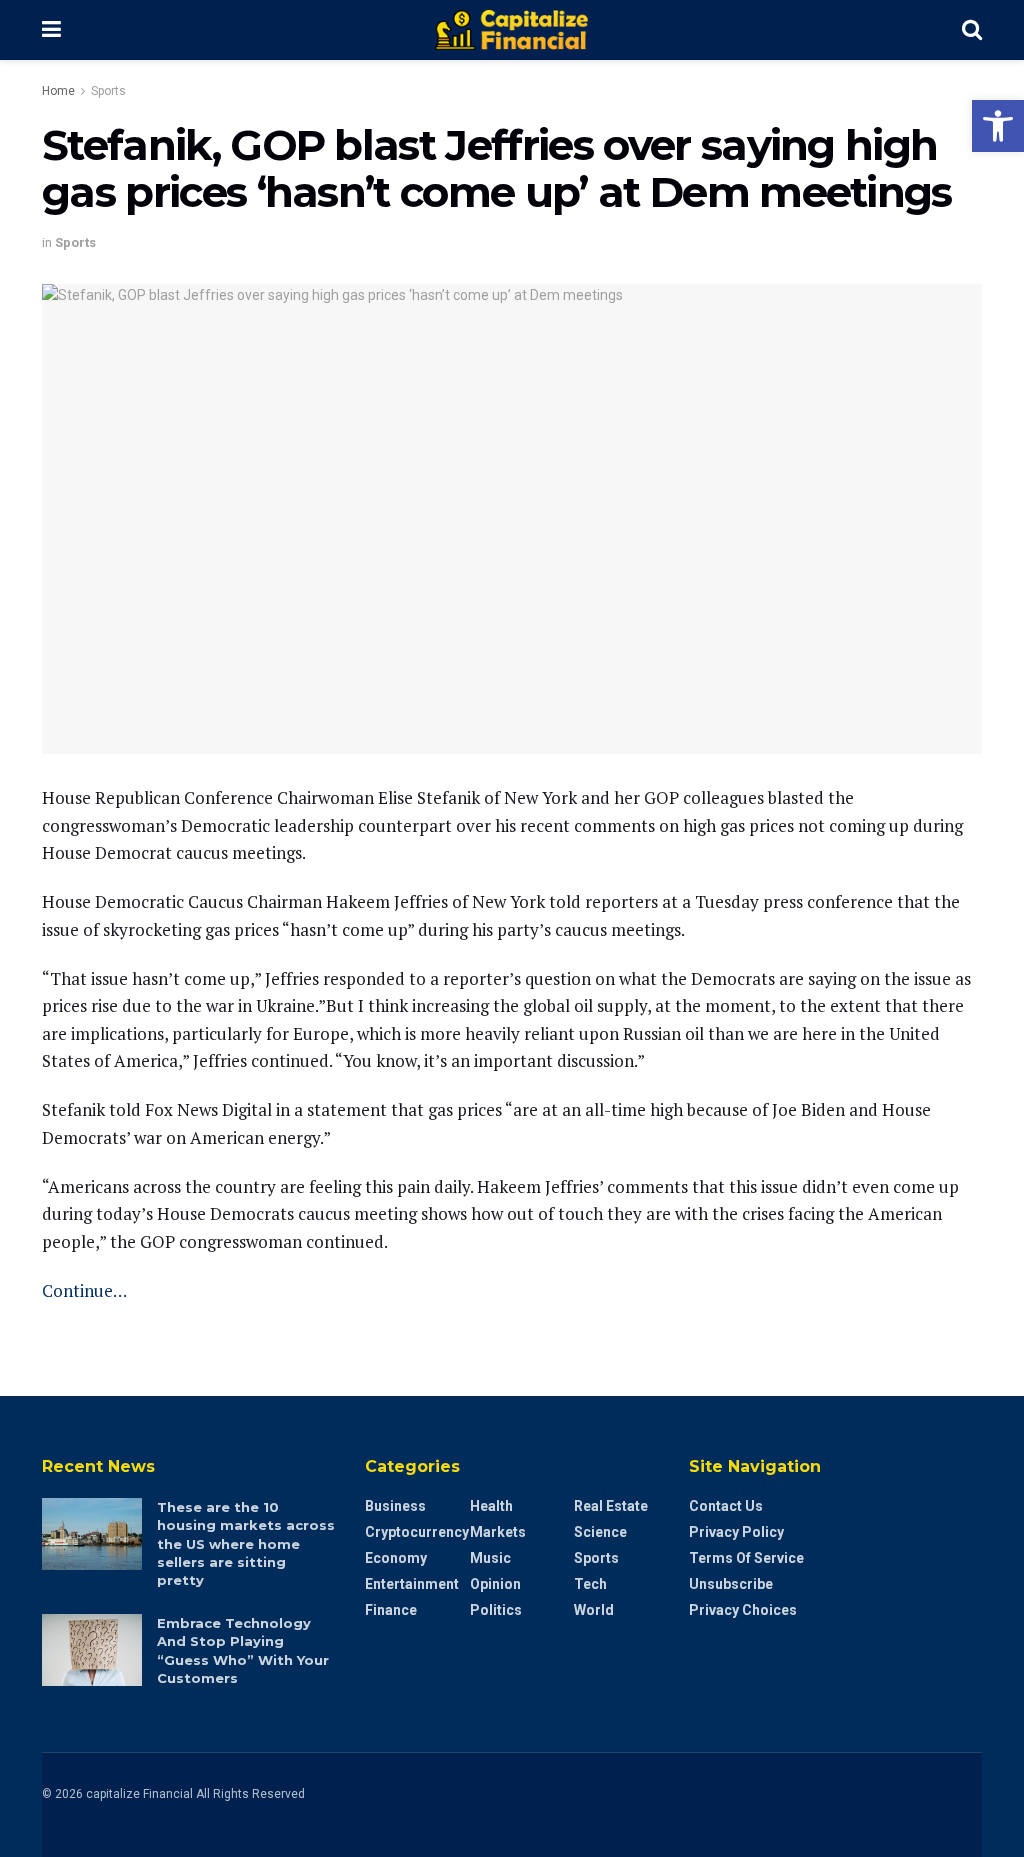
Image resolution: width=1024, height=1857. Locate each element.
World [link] (594, 1610)
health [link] (491, 1506)
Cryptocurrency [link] (417, 1532)
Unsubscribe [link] (731, 1584)
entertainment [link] (412, 1584)
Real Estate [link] (611, 1506)
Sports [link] (108, 91)
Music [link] (490, 1558)
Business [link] (395, 1506)
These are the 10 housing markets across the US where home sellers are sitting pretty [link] (246, 1543)
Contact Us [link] (726, 1506)
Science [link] (600, 1532)
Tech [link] (590, 1584)
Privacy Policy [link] (736, 1532)
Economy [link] (396, 1558)
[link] (998, 126)
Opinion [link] (495, 1584)
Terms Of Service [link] (746, 1558)
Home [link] (58, 91)
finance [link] (391, 1610)
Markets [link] (498, 1532)
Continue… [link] (84, 1290)
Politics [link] (496, 1610)
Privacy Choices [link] (743, 1610)
